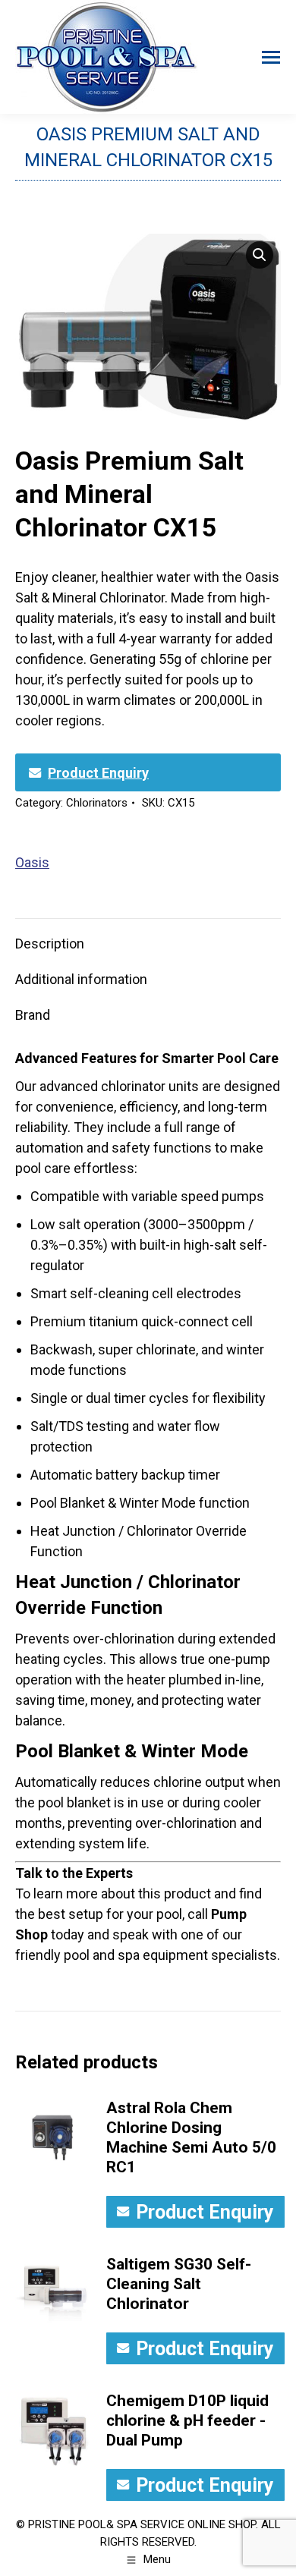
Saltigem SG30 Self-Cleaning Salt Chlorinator (179, 2284)
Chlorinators (97, 803)
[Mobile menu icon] (271, 57)
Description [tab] (50, 944)
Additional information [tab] (81, 979)
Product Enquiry (98, 773)
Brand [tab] (33, 1015)
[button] (260, 255)
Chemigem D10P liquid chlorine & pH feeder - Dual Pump (187, 2420)
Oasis (32, 862)
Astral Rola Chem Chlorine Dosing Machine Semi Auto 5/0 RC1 (191, 2137)
